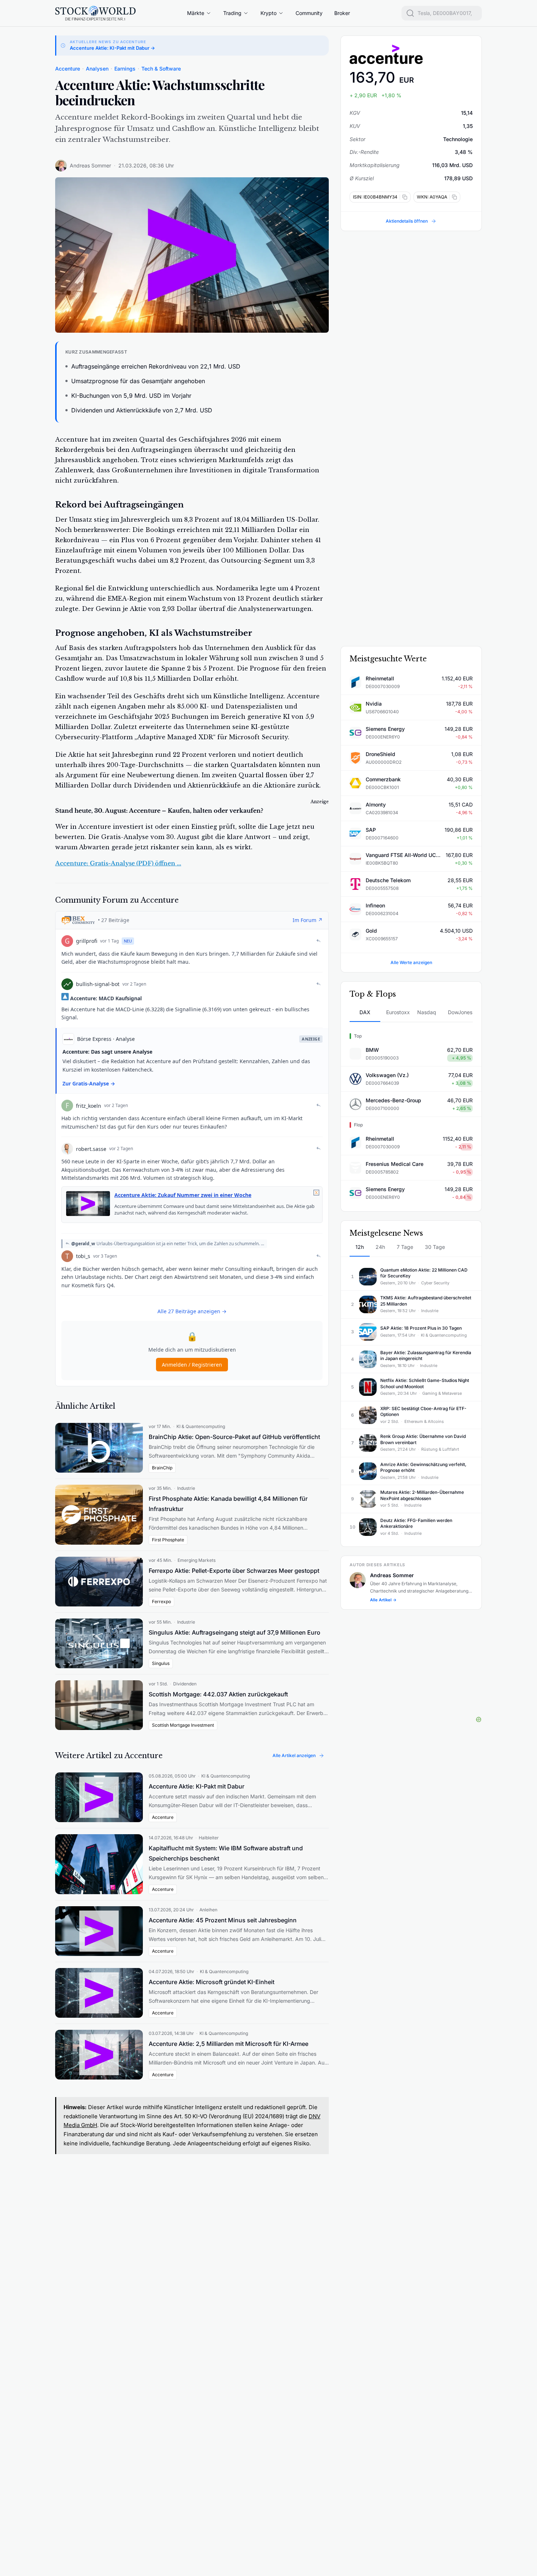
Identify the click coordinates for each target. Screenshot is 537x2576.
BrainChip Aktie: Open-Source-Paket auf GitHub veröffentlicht (234, 1437)
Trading (232, 13)
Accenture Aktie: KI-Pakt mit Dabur (197, 1786)
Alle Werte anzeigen (411, 962)
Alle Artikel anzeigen (294, 1755)
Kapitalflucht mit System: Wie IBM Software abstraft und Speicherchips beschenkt (226, 1853)
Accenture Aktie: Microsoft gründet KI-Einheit (212, 1982)
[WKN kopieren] (453, 197)
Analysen (97, 69)
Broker (342, 13)
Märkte (196, 13)
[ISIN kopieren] (403, 197)
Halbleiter (209, 1838)
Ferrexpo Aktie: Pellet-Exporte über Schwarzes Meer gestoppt (234, 1571)
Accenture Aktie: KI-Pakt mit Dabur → (112, 48)
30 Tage (435, 1247)
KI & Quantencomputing (201, 1426)
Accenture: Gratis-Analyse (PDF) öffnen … (118, 863)
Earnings (125, 69)
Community (309, 13)
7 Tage (405, 1247)
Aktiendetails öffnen (407, 221)
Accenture (68, 69)
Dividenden (185, 1684)
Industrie (186, 1488)
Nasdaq (427, 1012)
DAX (365, 1012)
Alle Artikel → (383, 1600)
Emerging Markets (197, 1560)
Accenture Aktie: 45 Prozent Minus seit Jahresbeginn (223, 1920)
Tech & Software (161, 69)
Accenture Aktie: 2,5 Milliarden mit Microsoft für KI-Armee (228, 2044)
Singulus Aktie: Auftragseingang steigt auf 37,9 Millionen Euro (235, 1632)
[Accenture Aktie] (411, 54)
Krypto (268, 13)
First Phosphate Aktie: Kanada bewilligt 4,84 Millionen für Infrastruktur (228, 1504)
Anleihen (208, 1910)
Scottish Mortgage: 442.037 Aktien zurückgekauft (218, 1694)
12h (360, 1247)
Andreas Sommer (90, 165)
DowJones (460, 1012)
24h (380, 1247)
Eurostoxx (398, 1012)
